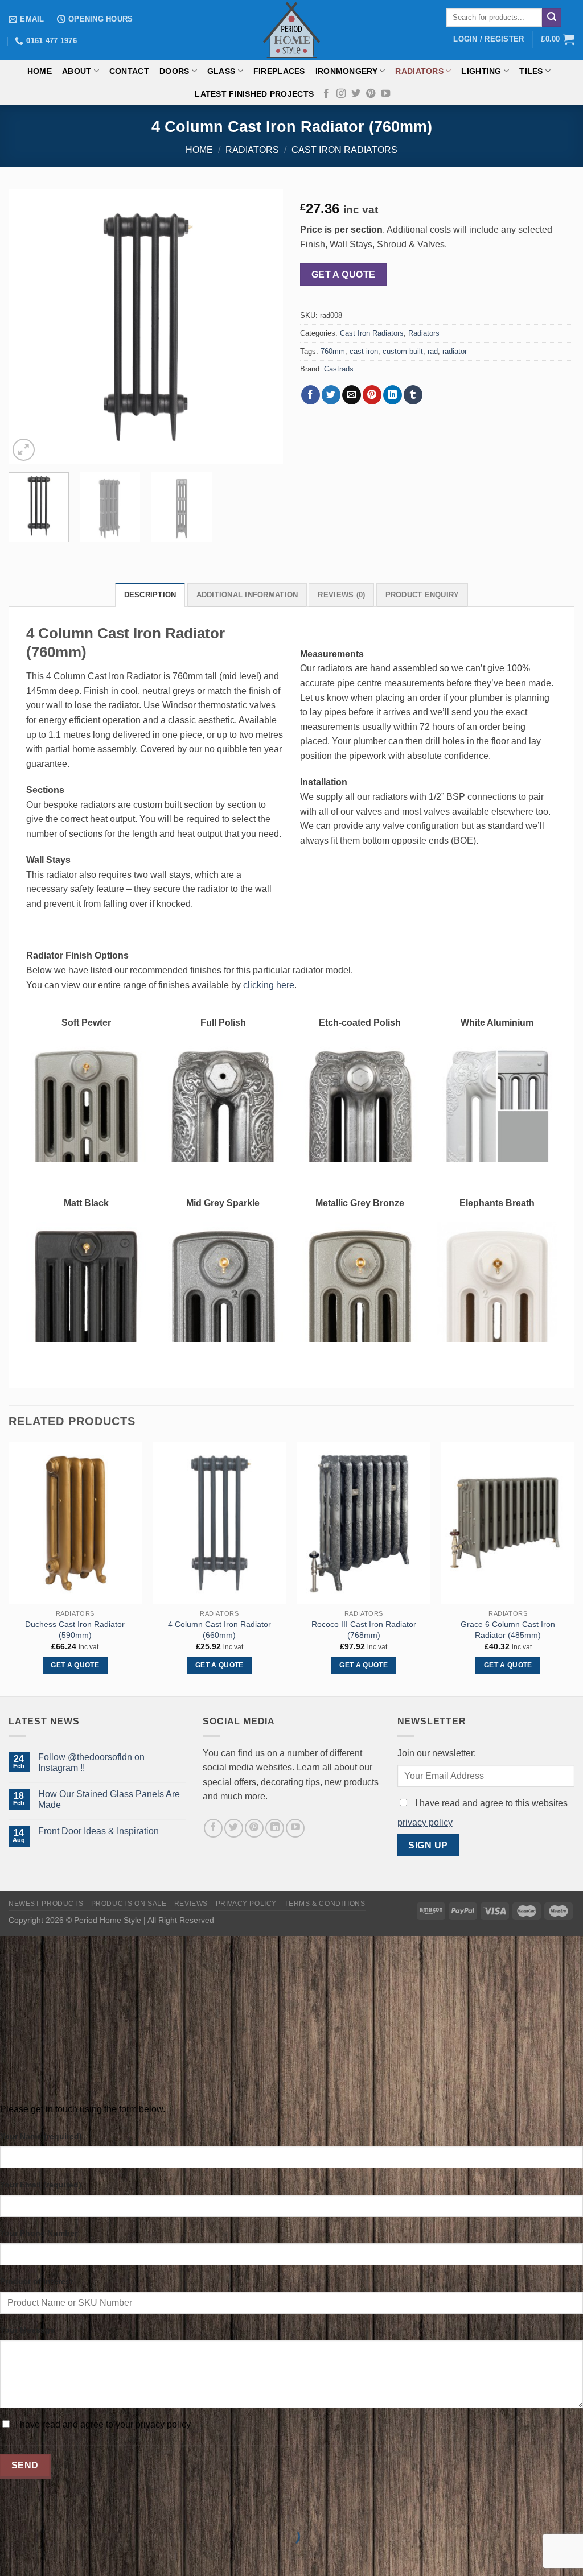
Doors (174, 71)
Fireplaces (279, 71)
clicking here (269, 985)
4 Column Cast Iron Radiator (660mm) (219, 1630)
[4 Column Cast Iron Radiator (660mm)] (219, 1523)
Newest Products (46, 1904)
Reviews (191, 1904)
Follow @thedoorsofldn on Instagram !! (91, 1762)
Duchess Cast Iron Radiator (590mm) (75, 1630)
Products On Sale (129, 1904)
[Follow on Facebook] (326, 94)
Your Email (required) (41, 2185)
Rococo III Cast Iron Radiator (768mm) (364, 1630)
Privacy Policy (247, 1904)
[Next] (263, 327)
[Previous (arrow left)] (11, 2556)
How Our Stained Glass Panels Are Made (109, 1799)
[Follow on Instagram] (341, 94)
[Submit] (552, 18)
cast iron (364, 351)
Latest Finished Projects (254, 94)
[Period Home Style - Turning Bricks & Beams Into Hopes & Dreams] (291, 30)
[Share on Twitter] (331, 395)
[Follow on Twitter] (356, 94)
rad (433, 351)
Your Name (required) (41, 2136)
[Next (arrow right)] (45, 2556)
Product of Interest (36, 2281)
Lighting (481, 71)
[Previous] (28, 327)
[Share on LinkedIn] (393, 395)
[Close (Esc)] (11, 2508)
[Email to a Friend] (352, 395)
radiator (455, 351)
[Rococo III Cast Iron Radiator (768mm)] (364, 1523)
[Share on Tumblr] (413, 395)
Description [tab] (150, 595)
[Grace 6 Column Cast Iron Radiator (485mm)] (508, 1523)
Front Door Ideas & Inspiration (98, 1831)
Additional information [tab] (247, 595)
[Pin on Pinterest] (372, 395)
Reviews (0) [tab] (341, 595)
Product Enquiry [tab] (422, 595)
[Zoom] (24, 450)
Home (40, 71)
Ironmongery (346, 71)
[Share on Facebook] (311, 395)
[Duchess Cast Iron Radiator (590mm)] (75, 1523)
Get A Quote (344, 274)
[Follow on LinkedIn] (275, 1828)
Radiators (419, 71)
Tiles (531, 71)
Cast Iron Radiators (344, 150)
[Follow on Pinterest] (371, 94)
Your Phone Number (39, 2233)
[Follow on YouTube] (385, 94)
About (77, 71)
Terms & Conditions (325, 1904)
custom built (403, 351)
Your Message (27, 2330)
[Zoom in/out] (45, 2508)
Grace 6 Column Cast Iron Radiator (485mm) (508, 1630)
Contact (129, 71)
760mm (333, 351)
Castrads (339, 369)
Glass (221, 71)
